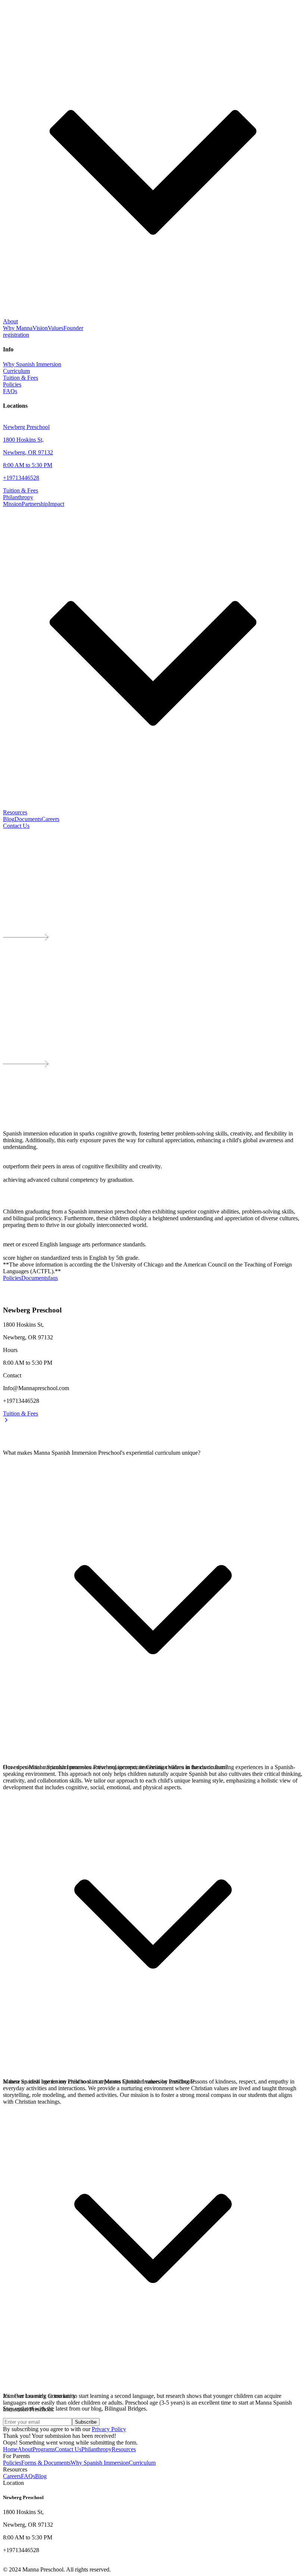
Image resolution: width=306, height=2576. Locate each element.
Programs (44, 2449)
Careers (50, 819)
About (25, 2449)
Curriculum (142, 2463)
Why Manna (18, 328)
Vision (40, 328)
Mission (12, 504)
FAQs (28, 2476)
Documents (28, 819)
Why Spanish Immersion (100, 2463)
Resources (124, 2449)
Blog (9, 819)
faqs (53, 1278)
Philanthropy (96, 2449)
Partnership (35, 504)
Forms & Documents (46, 2463)
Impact (56, 504)
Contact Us (16, 826)
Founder (73, 328)
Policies (12, 1278)
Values (56, 328)
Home (10, 2449)
